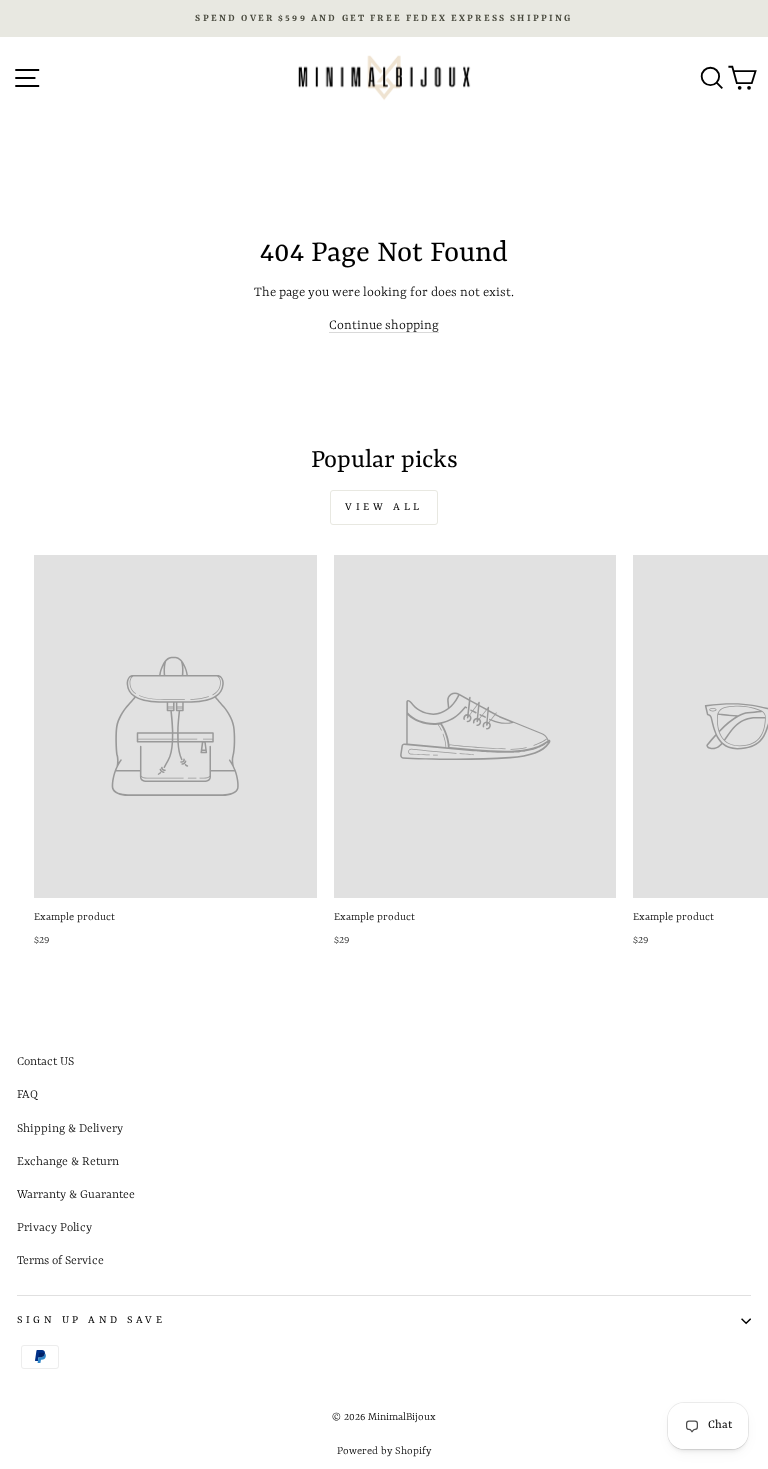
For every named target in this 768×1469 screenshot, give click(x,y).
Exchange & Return (68, 1162)
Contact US (45, 1062)
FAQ (27, 1095)
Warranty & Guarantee (76, 1195)
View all (384, 507)
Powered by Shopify (384, 1451)
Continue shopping (384, 325)
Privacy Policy (54, 1228)
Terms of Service (60, 1261)
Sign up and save (91, 1320)
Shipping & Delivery (70, 1129)
